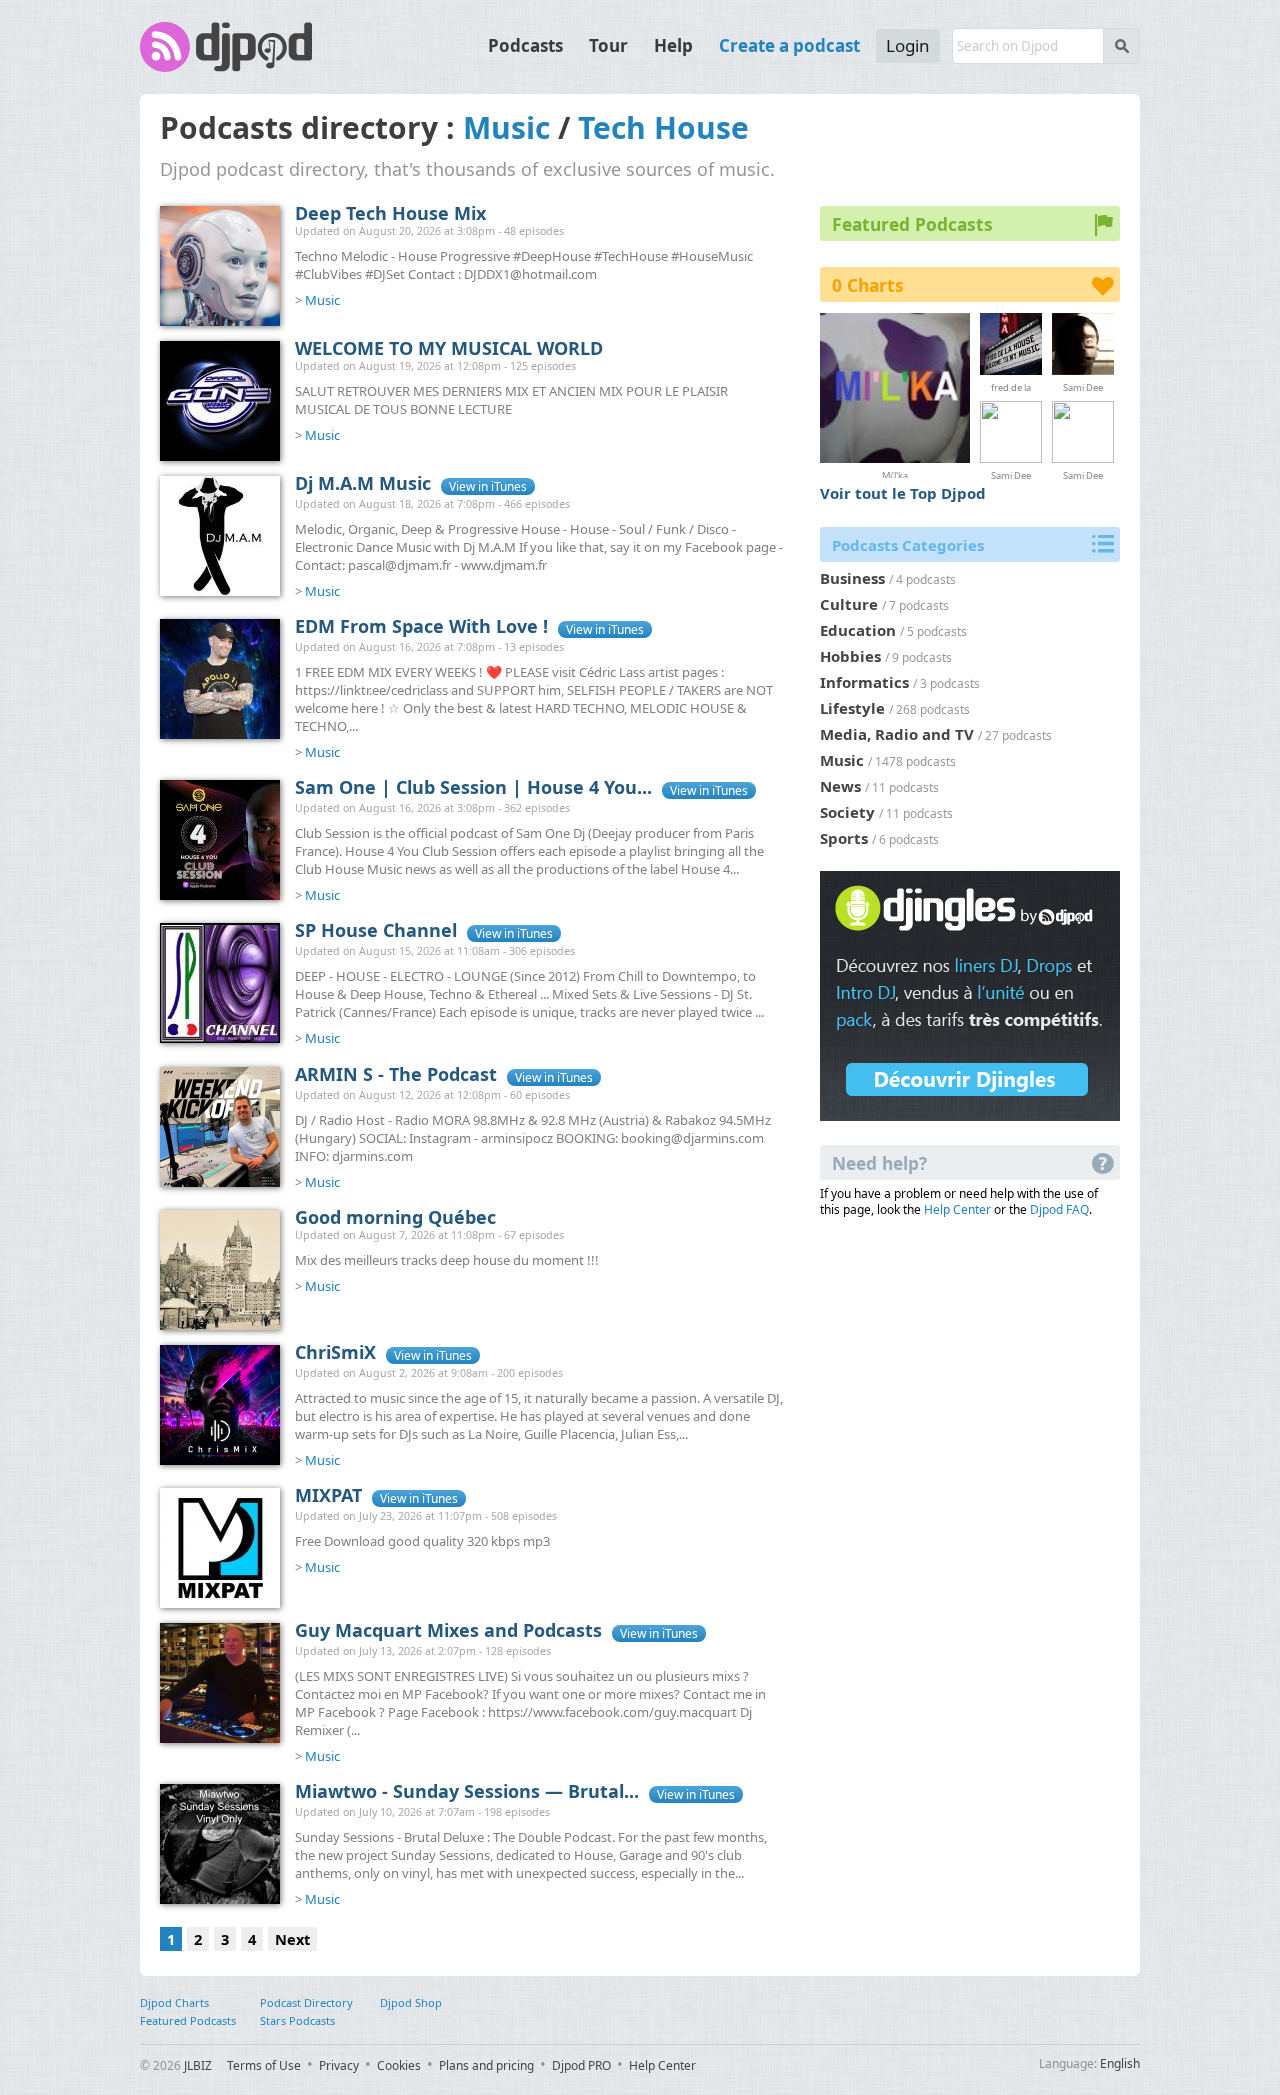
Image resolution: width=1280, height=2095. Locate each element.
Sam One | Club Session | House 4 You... (473, 787)
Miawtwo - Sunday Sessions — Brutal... (467, 1791)
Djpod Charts (174, 2002)
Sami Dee (1083, 387)
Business (852, 578)
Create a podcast (789, 45)
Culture (849, 604)
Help (673, 45)
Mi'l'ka (895, 473)
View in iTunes (488, 486)
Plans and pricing (486, 2065)
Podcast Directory (306, 2002)
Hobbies (850, 656)
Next (292, 1939)
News (840, 786)
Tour (608, 45)
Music (506, 127)
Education (858, 630)
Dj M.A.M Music (363, 483)
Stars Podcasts (297, 2020)
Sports (844, 838)
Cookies (399, 2065)
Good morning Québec (395, 1217)
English (1120, 2063)
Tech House (663, 127)
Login (908, 45)
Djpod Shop (411, 2002)
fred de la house (1011, 387)
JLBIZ (198, 2065)
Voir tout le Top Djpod (903, 493)
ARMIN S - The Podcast (396, 1074)
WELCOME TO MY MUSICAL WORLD (449, 348)
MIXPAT (328, 1495)
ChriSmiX (335, 1352)
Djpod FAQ (1059, 1209)
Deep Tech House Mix (390, 213)
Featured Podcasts (188, 2020)
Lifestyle (852, 708)
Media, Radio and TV (897, 734)
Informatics (864, 682)
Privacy (339, 2065)
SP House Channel (376, 930)
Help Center (957, 1209)
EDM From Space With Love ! (421, 626)
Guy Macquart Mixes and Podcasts (448, 1630)
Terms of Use (264, 2065)
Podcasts (525, 45)
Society (847, 812)
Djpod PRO (581, 2065)
